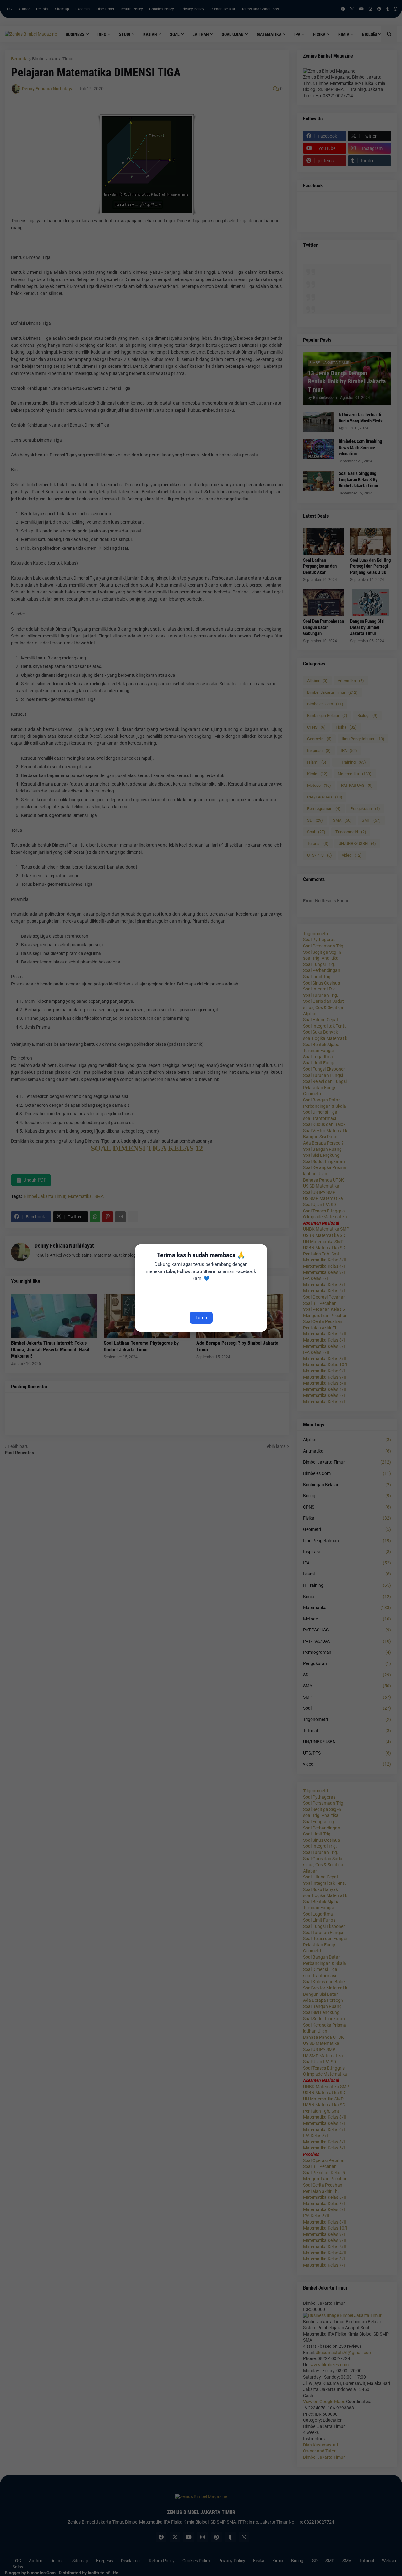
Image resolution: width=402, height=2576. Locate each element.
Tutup (201, 1318)
